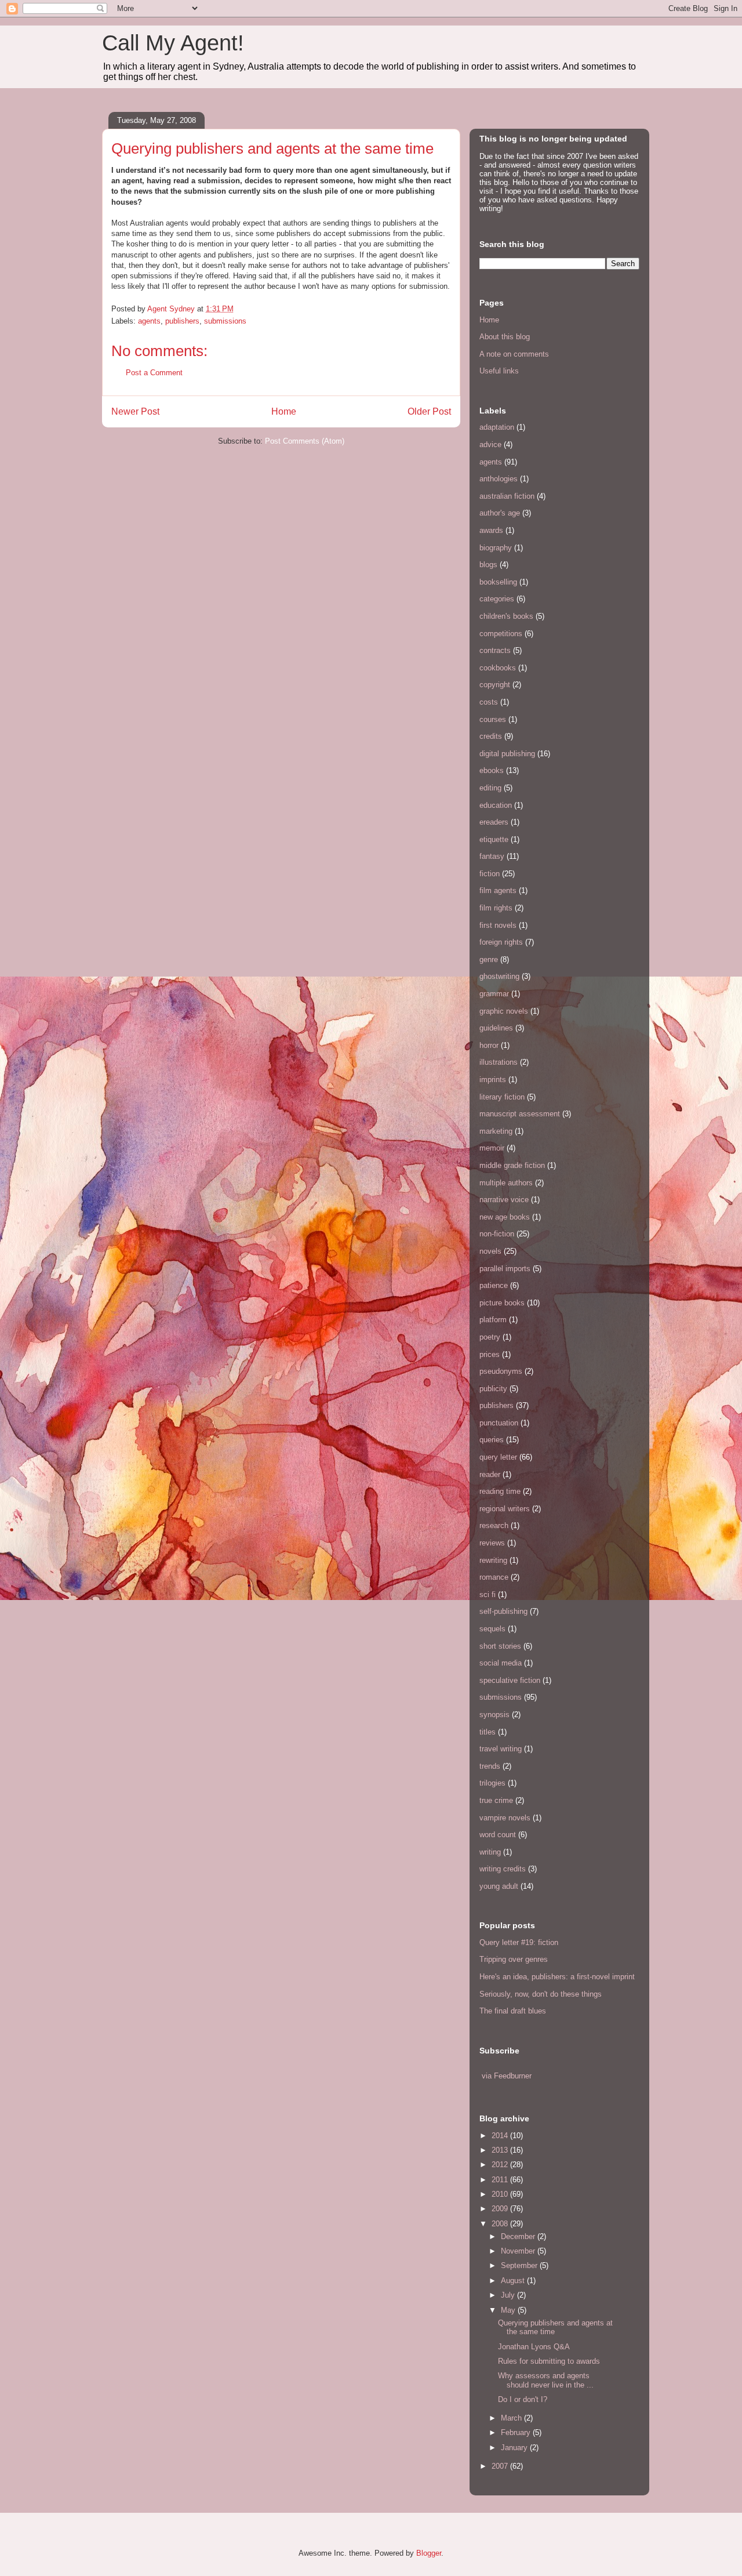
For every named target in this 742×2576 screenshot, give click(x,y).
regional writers (505, 1509)
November (519, 2251)
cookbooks (498, 668)
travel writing (501, 1749)
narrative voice (504, 1200)
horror (489, 1045)
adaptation (497, 427)
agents (149, 321)
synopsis (494, 1715)
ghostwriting (499, 976)
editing (490, 788)
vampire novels (505, 1818)
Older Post (429, 411)
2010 (501, 2194)
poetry (490, 1337)
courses (493, 719)
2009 (501, 2209)
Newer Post (135, 411)
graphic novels (504, 1011)
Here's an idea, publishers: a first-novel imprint (557, 1977)
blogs (488, 565)
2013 (501, 2150)
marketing (496, 1131)
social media (501, 1663)
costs (489, 702)
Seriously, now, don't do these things (541, 1994)
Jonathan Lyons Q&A (534, 2347)
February (517, 2432)
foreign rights (501, 942)
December (519, 2236)
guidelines (496, 1028)
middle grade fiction (512, 1165)
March (512, 2418)
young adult (499, 1886)
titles (488, 1732)
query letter (498, 1457)
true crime (496, 1800)
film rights (496, 908)
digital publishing (507, 754)
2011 (501, 2180)
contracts (495, 650)
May (509, 2310)
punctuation (499, 1423)
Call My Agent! (173, 43)
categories (497, 599)
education (496, 805)
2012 (501, 2165)
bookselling (498, 582)
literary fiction (502, 1097)
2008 (501, 2224)
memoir (492, 1148)
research (494, 1525)
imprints (493, 1080)
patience (494, 1285)
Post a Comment (154, 373)
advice (490, 445)
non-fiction (497, 1234)
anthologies (499, 479)
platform (493, 1320)
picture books (502, 1303)
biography (496, 548)
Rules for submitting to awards (549, 2361)
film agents (498, 890)
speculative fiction (510, 1680)
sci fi (488, 1594)
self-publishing (503, 1611)
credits (491, 736)
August (514, 2281)
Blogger (429, 2553)
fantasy (492, 856)
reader (490, 1474)
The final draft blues (513, 2011)
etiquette (494, 839)
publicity (493, 1389)
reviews (492, 1543)
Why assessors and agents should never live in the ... (546, 2380)
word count (498, 1835)
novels (490, 1251)
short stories (500, 1646)
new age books (505, 1217)
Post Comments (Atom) (305, 441)
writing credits (503, 1869)
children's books (506, 616)
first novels (498, 925)
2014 (501, 2136)
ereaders (494, 822)
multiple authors (506, 1183)
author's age (500, 513)
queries (492, 1440)
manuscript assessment (520, 1114)
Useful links (499, 371)
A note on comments (514, 354)
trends (490, 1766)
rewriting (493, 1560)
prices (490, 1354)
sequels (492, 1629)
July (509, 2295)
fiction (490, 874)
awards (491, 530)
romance (494, 1577)
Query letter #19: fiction (519, 1942)
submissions (225, 321)
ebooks (492, 770)
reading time (500, 1491)
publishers (182, 321)
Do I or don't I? (523, 2399)
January (515, 2448)
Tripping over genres (514, 1959)
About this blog (505, 337)
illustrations (499, 1062)
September (520, 2265)
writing (490, 1852)
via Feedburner (507, 2076)
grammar (494, 994)
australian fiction (507, 496)
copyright (495, 685)
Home (284, 411)
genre (489, 959)
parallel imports (505, 1269)
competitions (501, 634)
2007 (501, 2466)
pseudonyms (501, 1371)
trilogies (492, 1783)
